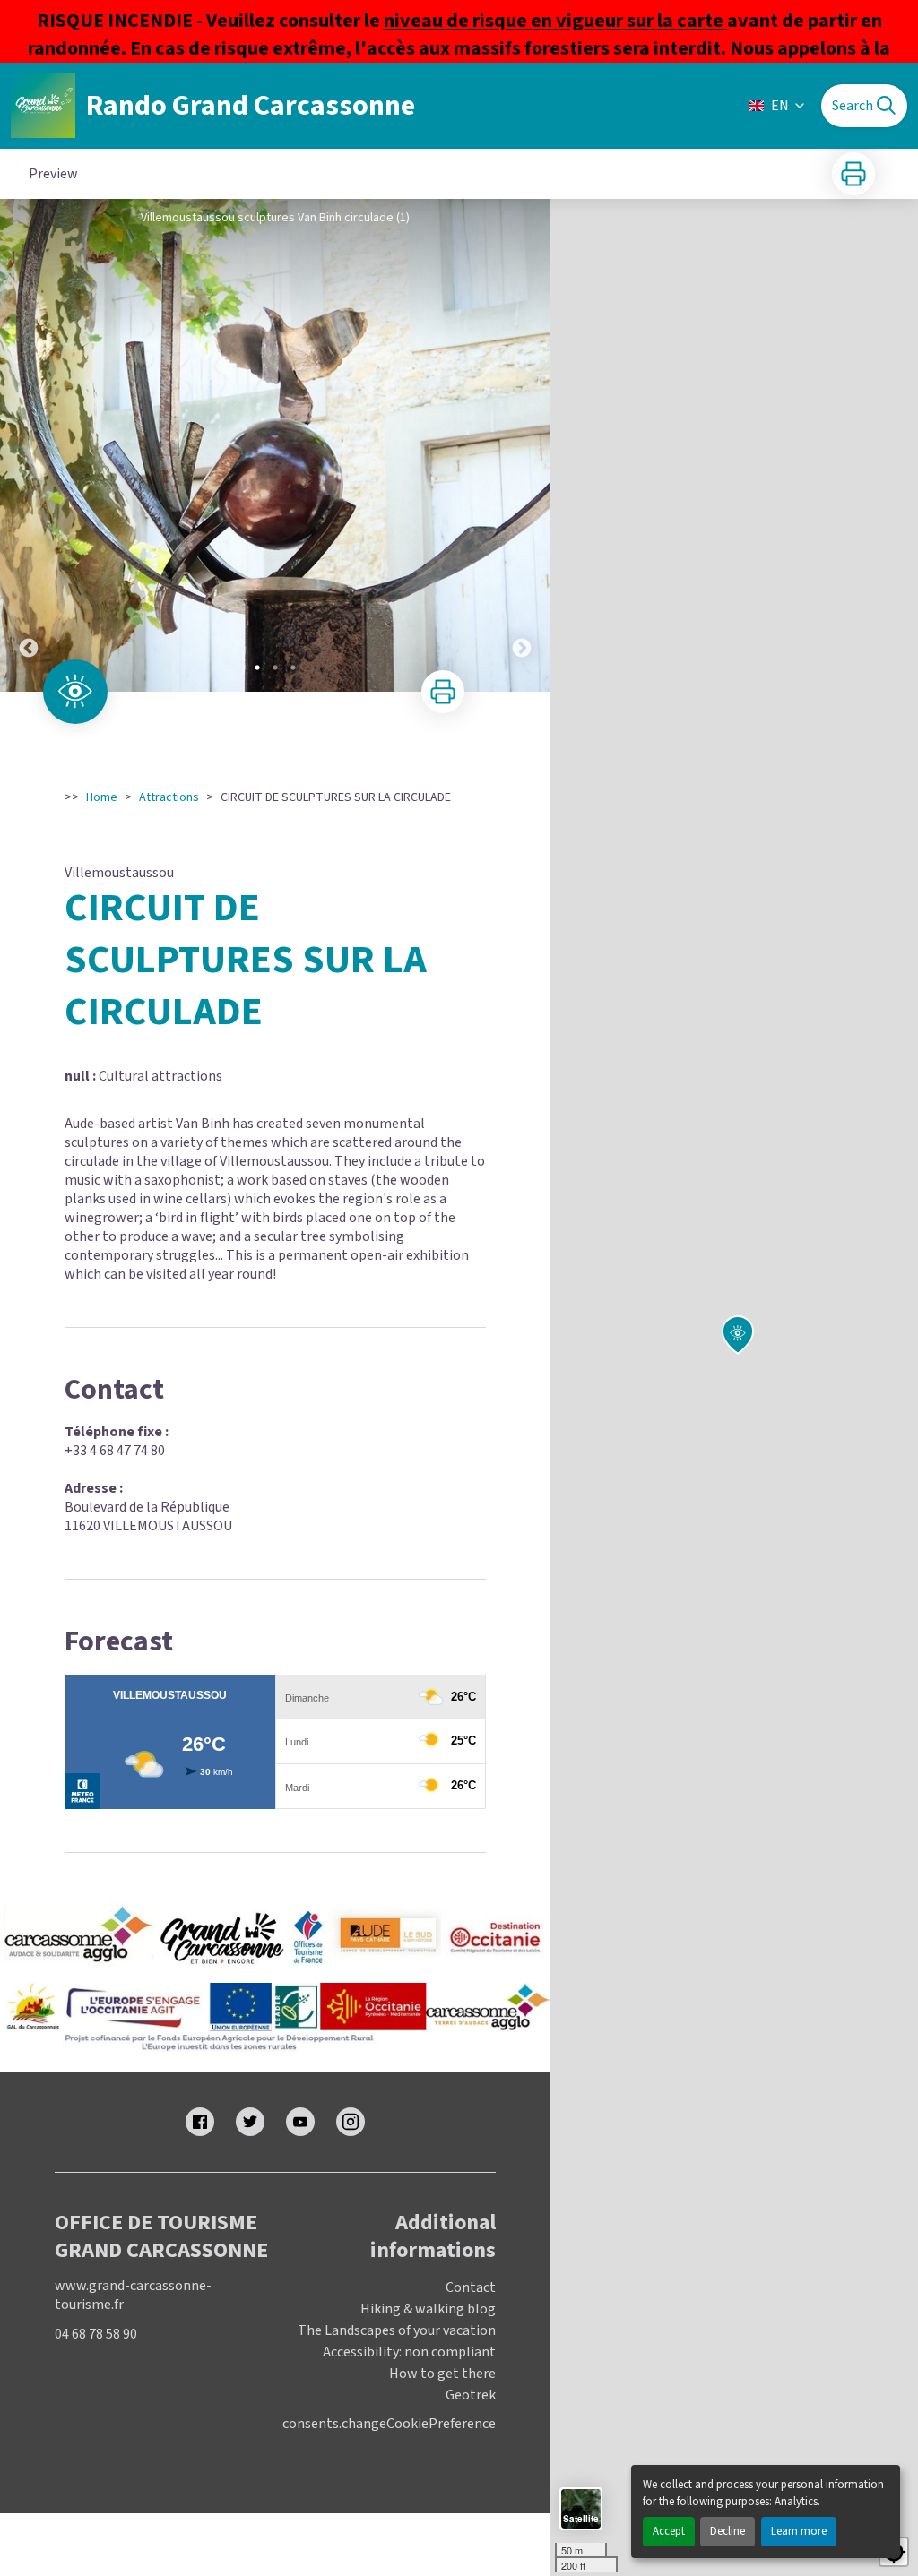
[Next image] (522, 445)
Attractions (169, 797)
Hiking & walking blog (428, 2309)
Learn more (799, 2531)
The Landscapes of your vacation (397, 2330)
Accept (669, 2531)
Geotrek (471, 2395)
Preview (53, 174)
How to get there (442, 2374)
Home (102, 797)
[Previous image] (29, 445)
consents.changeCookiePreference (389, 2424)
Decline (727, 2531)
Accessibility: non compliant (409, 2352)
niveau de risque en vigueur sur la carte (555, 21)
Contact (471, 2287)
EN (780, 106)
